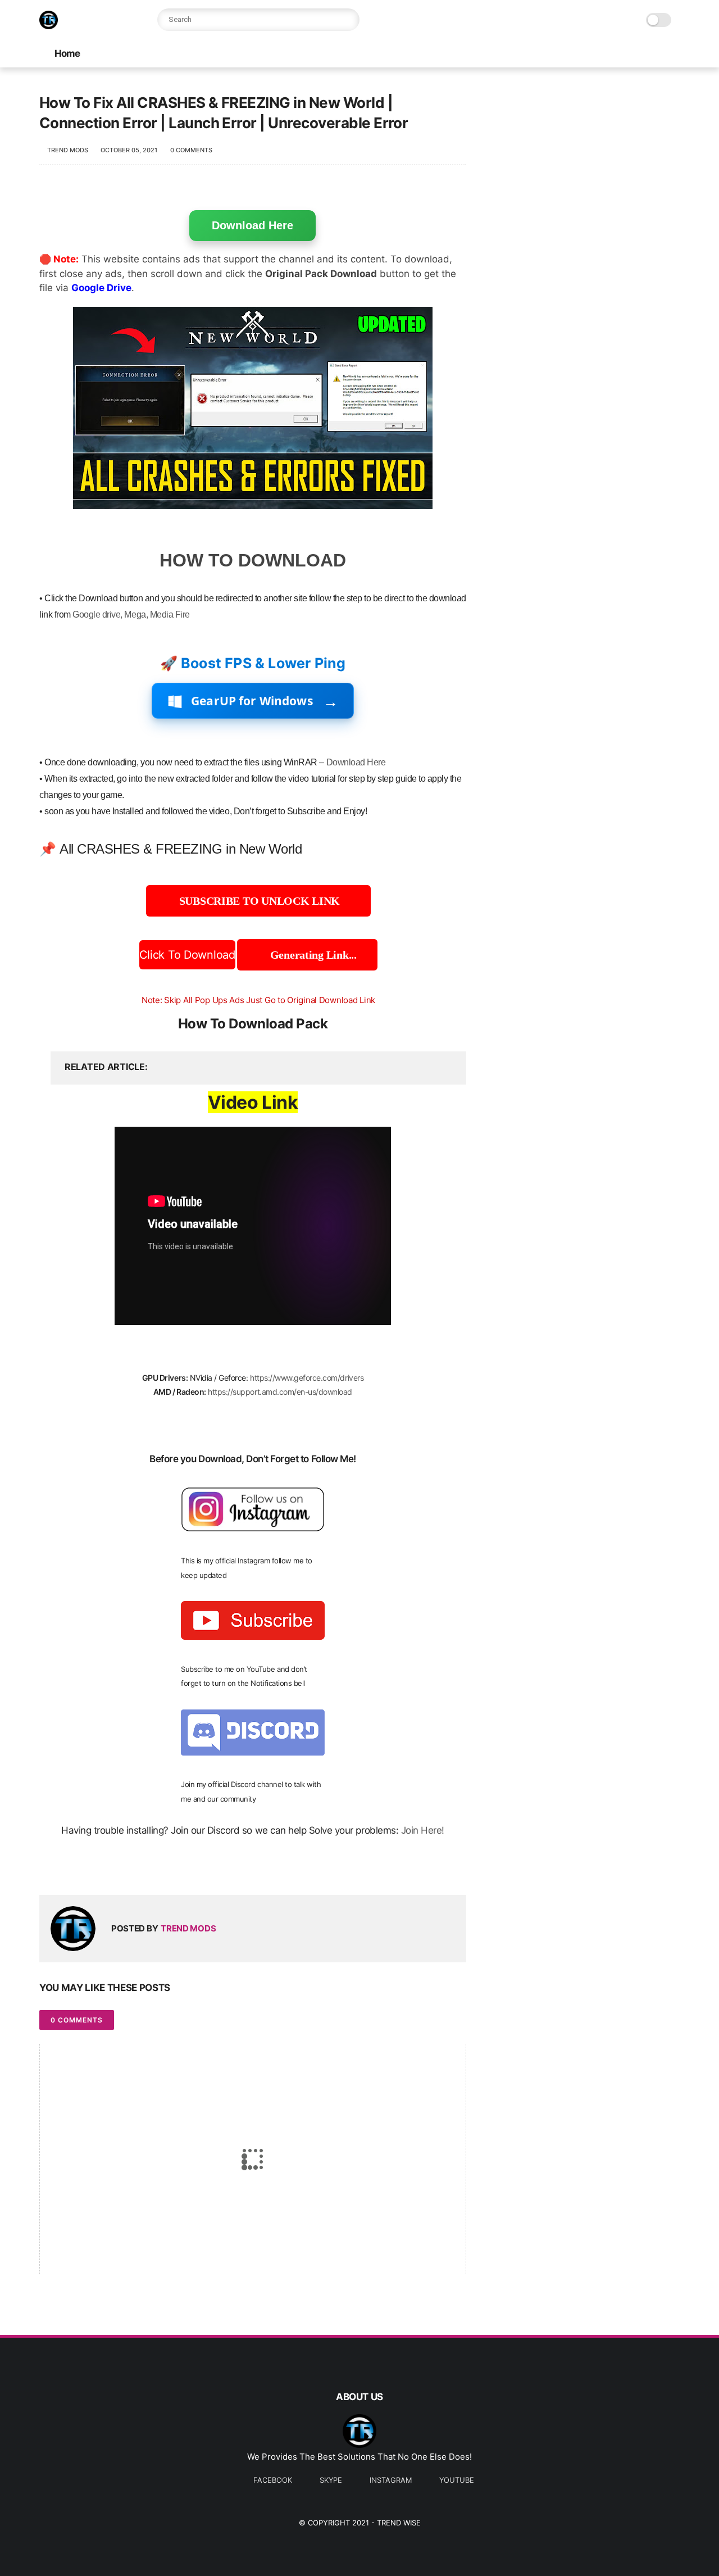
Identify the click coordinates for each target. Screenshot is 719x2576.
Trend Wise (399, 2523)
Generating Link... (312, 955)
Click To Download (187, 955)
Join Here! (423, 1830)
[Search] (348, 20)
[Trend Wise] (49, 26)
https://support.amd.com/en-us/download (280, 1392)
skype (331, 2480)
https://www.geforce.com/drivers (307, 1378)
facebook (273, 2480)
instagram (391, 2480)
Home (67, 53)
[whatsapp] (94, 1868)
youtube (457, 2480)
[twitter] (72, 1868)
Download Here (252, 225)
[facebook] (49, 1868)
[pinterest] (117, 1868)
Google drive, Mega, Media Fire (131, 614)
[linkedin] (139, 1868)
